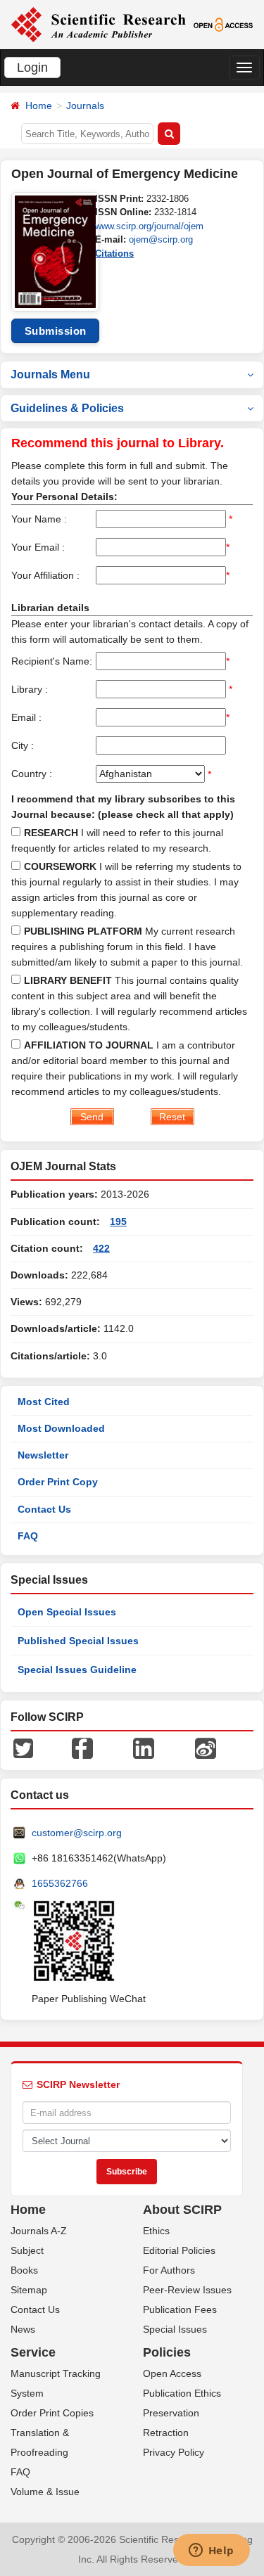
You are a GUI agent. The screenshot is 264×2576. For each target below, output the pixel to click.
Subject (27, 2250)
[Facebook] (82, 1748)
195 (118, 1222)
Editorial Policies (179, 2250)
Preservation (171, 2413)
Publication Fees (180, 2309)
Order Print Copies (52, 2413)
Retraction (166, 2433)
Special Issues (175, 2329)
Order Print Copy (58, 1482)
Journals (85, 105)
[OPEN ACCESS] (223, 24)
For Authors (169, 2270)
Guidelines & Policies (67, 408)
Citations (114, 254)
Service (33, 2352)
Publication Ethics (182, 2393)
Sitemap (29, 2290)
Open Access (172, 2373)
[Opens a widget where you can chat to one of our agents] (211, 2551)
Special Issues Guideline (77, 1670)
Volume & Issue (45, 2492)
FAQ (28, 1536)
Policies (167, 2352)
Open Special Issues (67, 1612)
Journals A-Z (39, 2231)
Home (39, 105)
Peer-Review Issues (187, 2290)
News (23, 2329)
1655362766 (60, 1883)
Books (24, 2270)
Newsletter (43, 1455)
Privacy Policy (174, 2452)
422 (101, 1248)
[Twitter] (23, 1748)
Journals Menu (50, 374)
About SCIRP (182, 2210)
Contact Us (44, 1509)
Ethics (156, 2231)
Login (32, 68)
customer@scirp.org (77, 1833)
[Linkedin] (144, 1748)
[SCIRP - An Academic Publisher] (98, 24)
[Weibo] (206, 1748)
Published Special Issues (78, 1641)
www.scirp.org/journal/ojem (149, 226)
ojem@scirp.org (161, 239)
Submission (56, 331)
